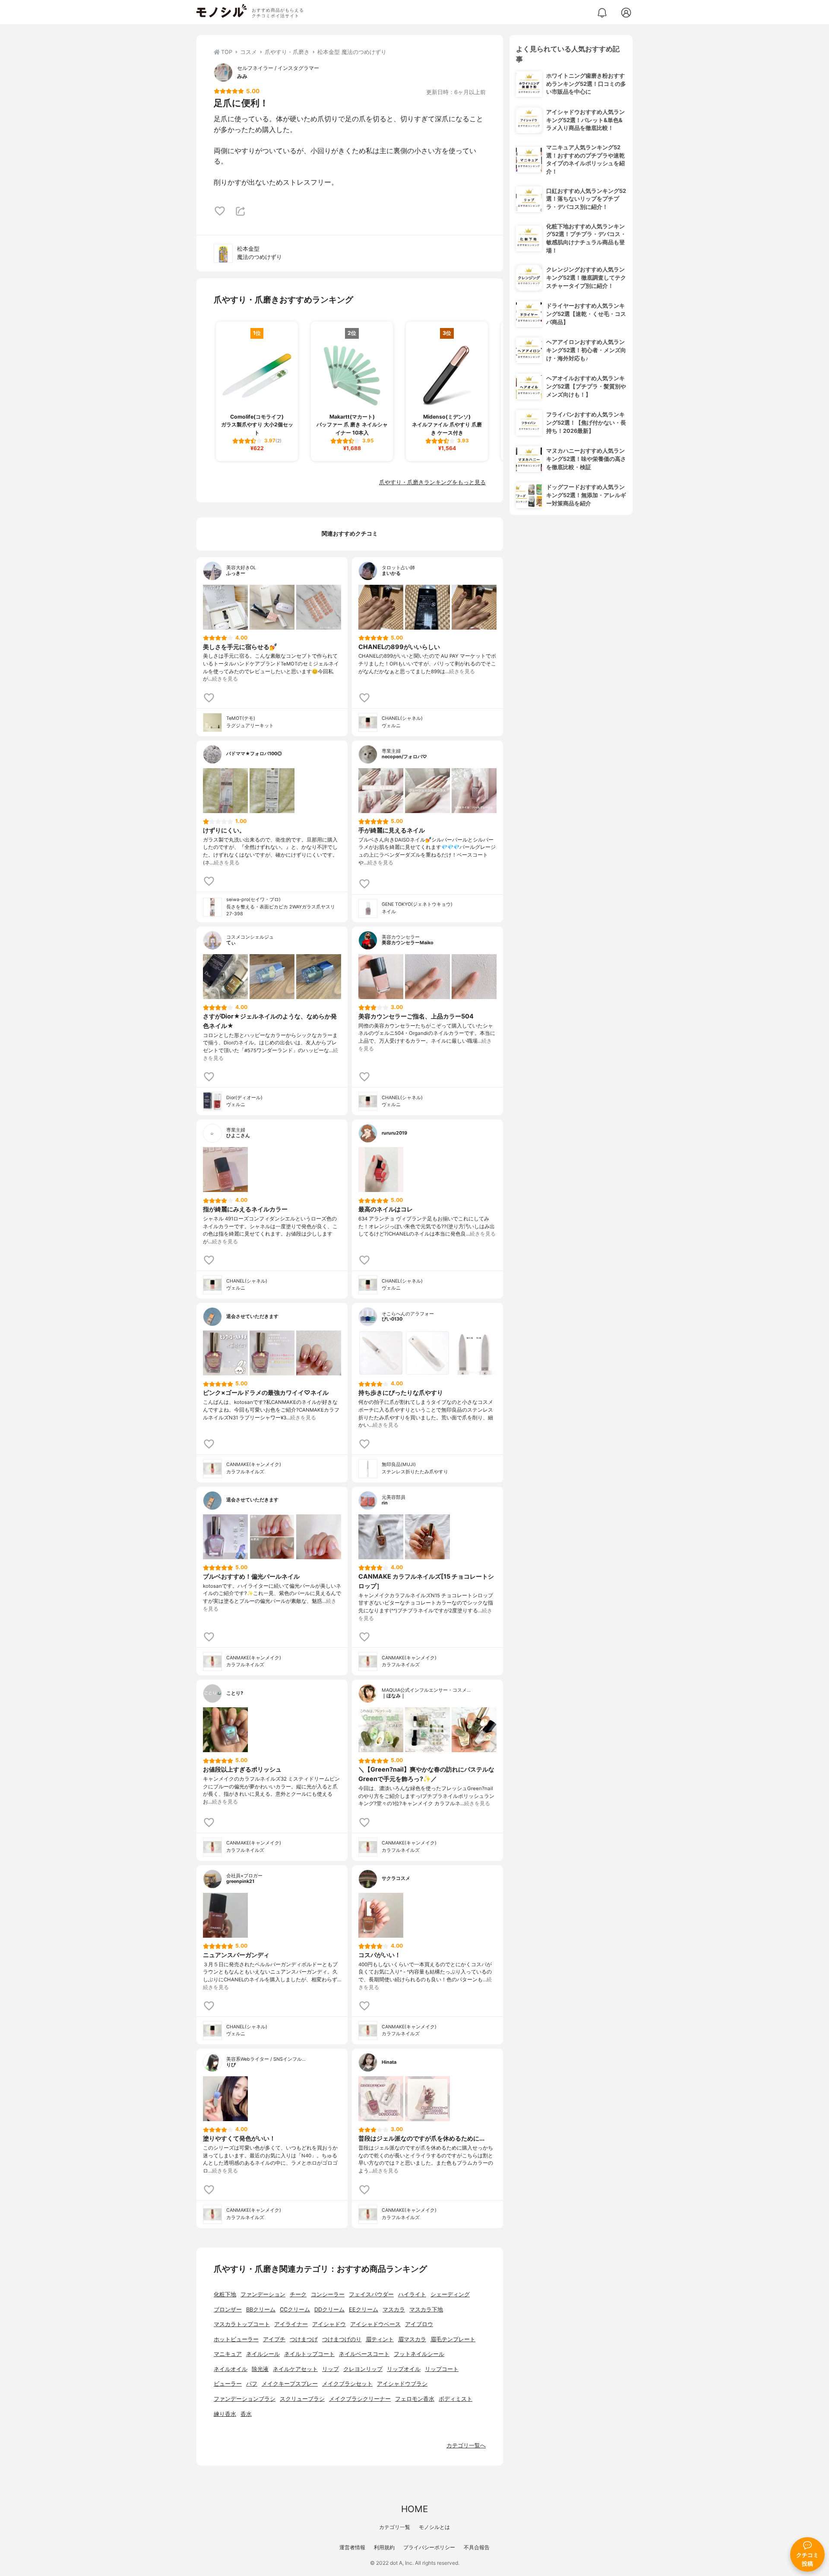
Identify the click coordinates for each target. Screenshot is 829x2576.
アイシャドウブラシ (402, 2384)
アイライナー (291, 2324)
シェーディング (450, 2294)
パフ (252, 2384)
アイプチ (274, 2339)
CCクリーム (295, 2310)
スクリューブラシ (302, 2399)
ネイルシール (263, 2354)
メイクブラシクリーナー (360, 2399)
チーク (298, 2294)
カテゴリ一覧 (395, 2527)
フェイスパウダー (371, 2294)
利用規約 (384, 2547)
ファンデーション (263, 2294)
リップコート (442, 2369)
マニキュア (228, 2354)
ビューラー (228, 2384)
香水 (246, 2414)
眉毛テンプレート (453, 2339)
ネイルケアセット (295, 2369)
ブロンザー (228, 2310)
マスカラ (394, 2310)
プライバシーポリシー (429, 2547)
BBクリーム (261, 2310)
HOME (414, 2509)
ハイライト (412, 2294)
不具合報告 (477, 2547)
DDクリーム (329, 2310)
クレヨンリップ (363, 2369)
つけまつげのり (342, 2339)
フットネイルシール (419, 2354)
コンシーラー (328, 2294)
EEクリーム (364, 2310)
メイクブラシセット (347, 2384)
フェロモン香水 (415, 2399)
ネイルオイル (231, 2369)
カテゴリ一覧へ (466, 2445)
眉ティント (380, 2339)
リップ (331, 2369)
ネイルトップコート (309, 2354)
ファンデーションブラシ (245, 2399)
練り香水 (225, 2414)
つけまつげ (304, 2339)
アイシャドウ (329, 2324)
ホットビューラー (236, 2339)
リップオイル (404, 2369)
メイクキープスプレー (290, 2384)
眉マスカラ (412, 2339)
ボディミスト (456, 2399)
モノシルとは (434, 2527)
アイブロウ (419, 2324)
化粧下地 (225, 2294)
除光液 (260, 2369)
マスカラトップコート (242, 2324)
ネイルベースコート (364, 2354)
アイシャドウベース (375, 2324)
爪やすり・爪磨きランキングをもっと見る (432, 482)
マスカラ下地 (426, 2310)
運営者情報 (352, 2547)
